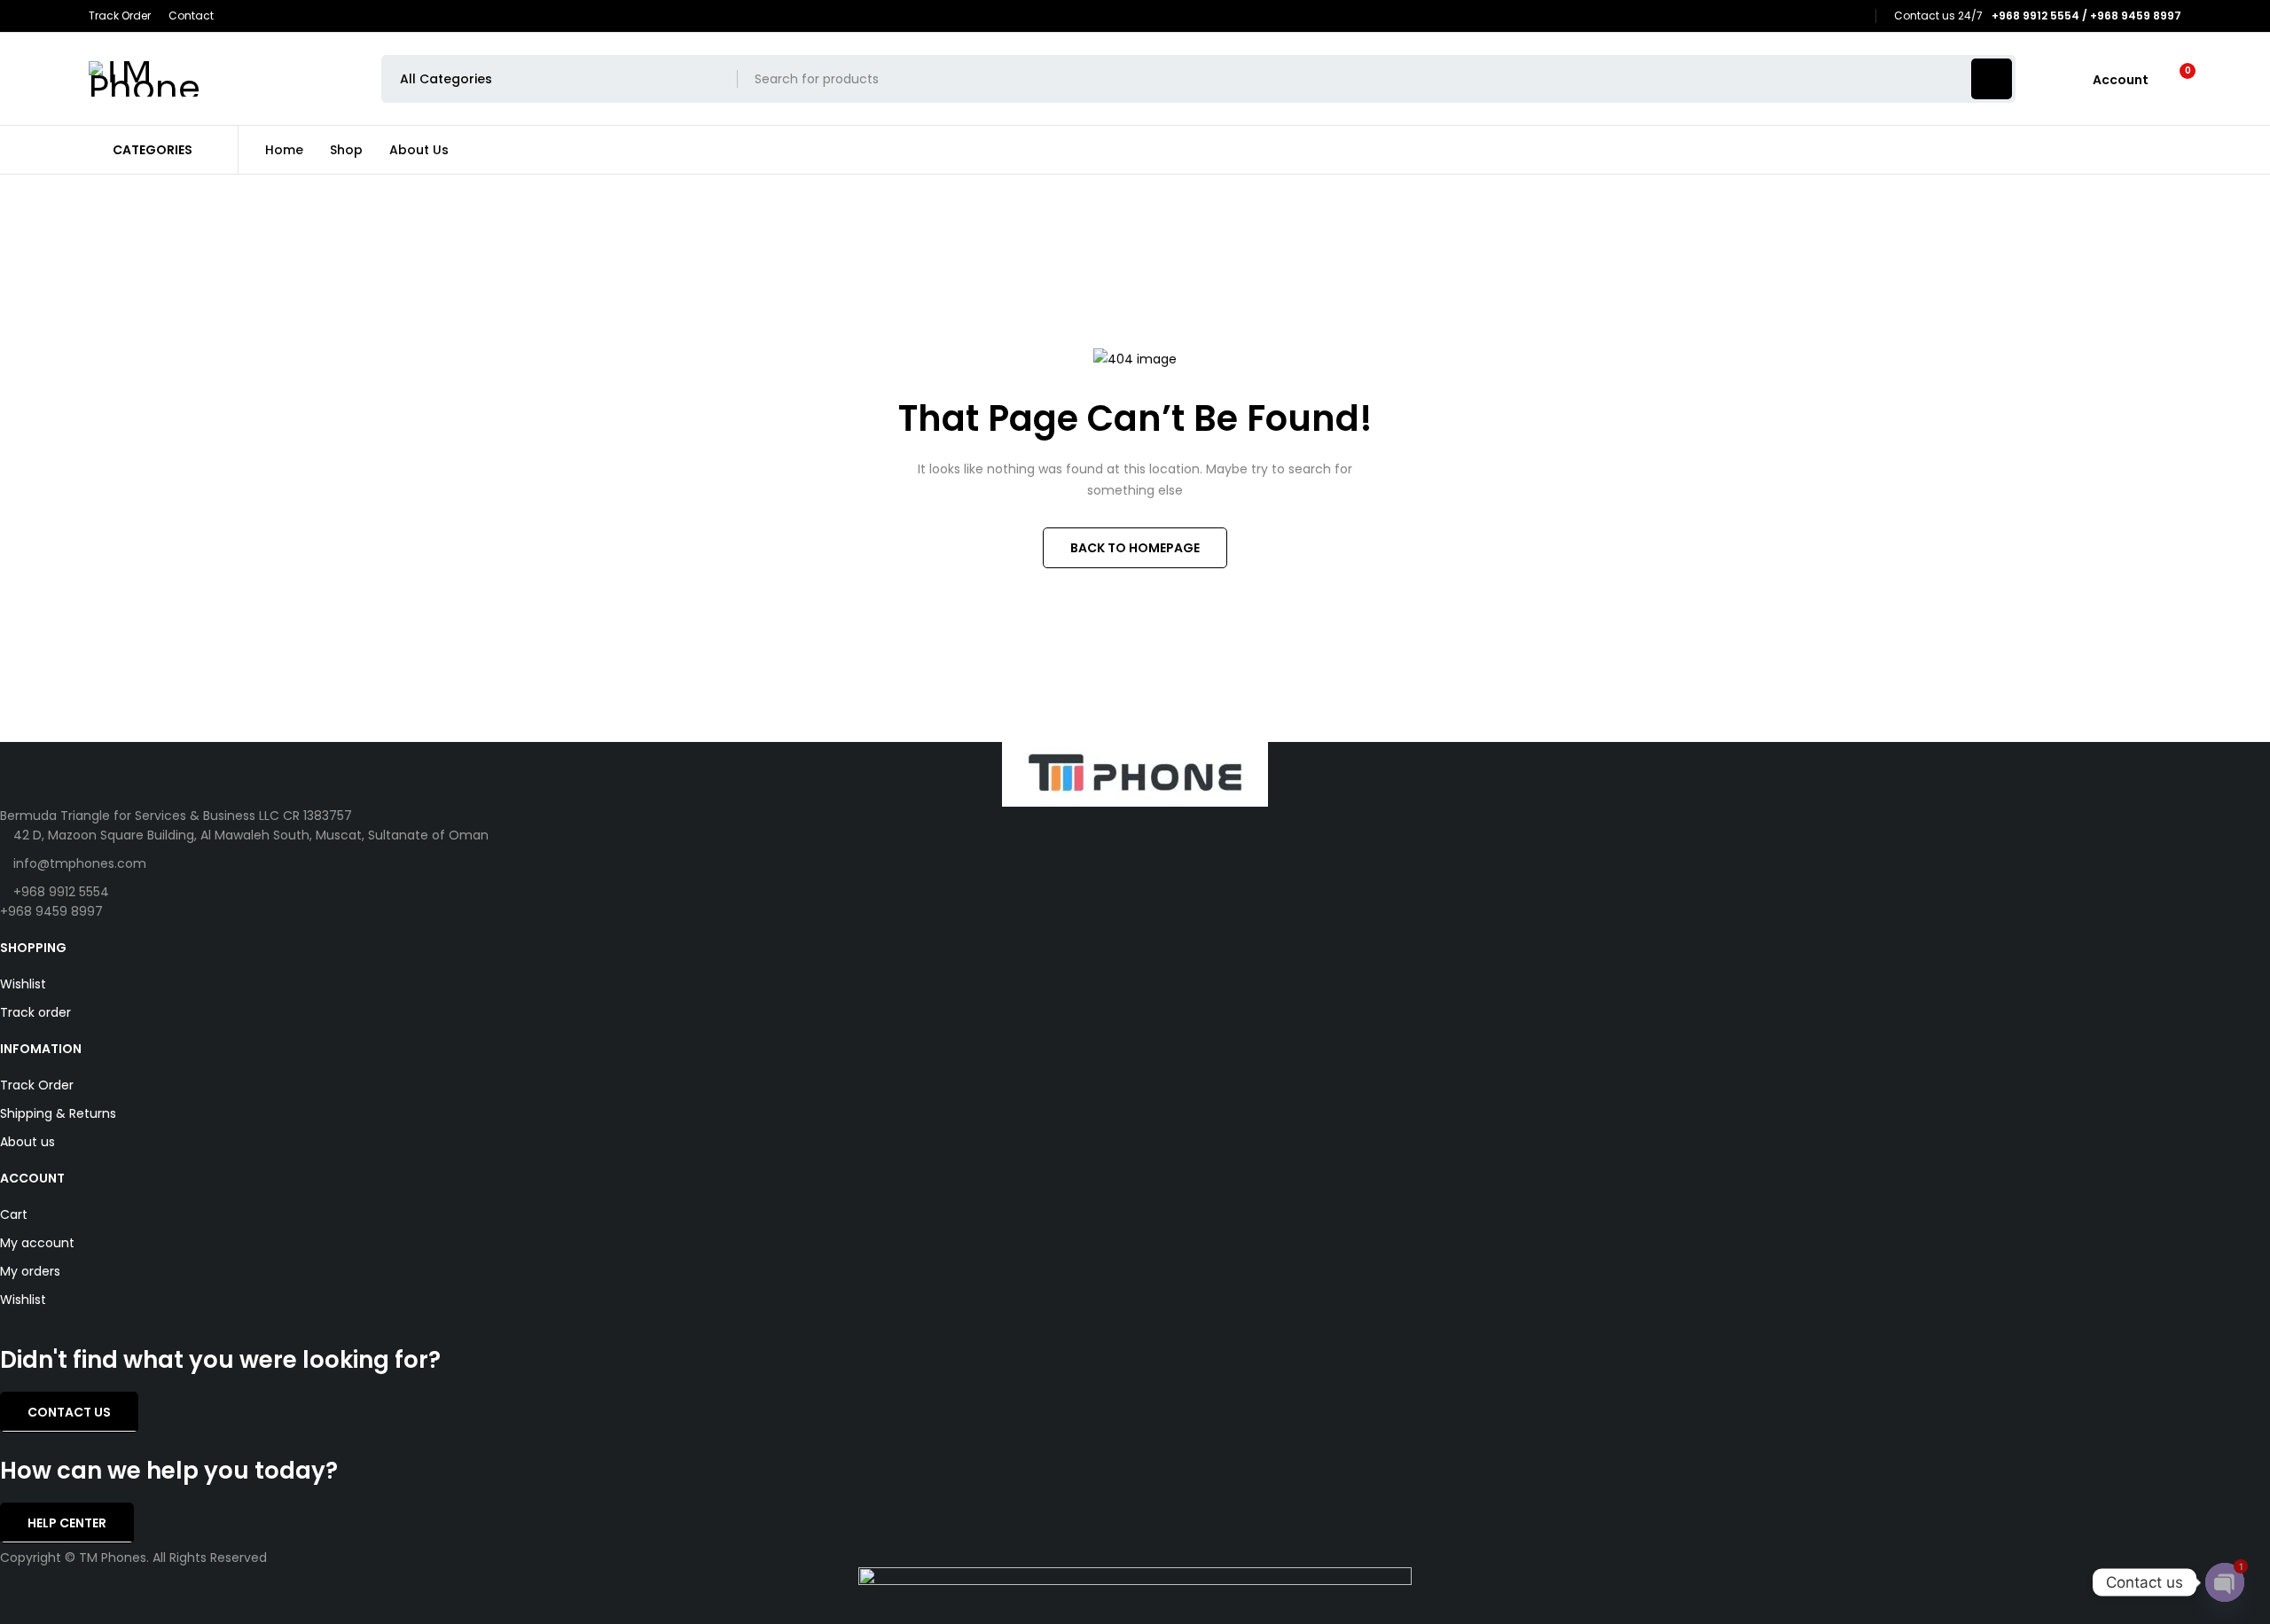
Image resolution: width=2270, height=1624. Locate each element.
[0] (2174, 79)
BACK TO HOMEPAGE (1135, 548)
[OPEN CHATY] (2225, 1582)
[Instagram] (1854, 16)
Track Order (120, 16)
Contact (191, 16)
